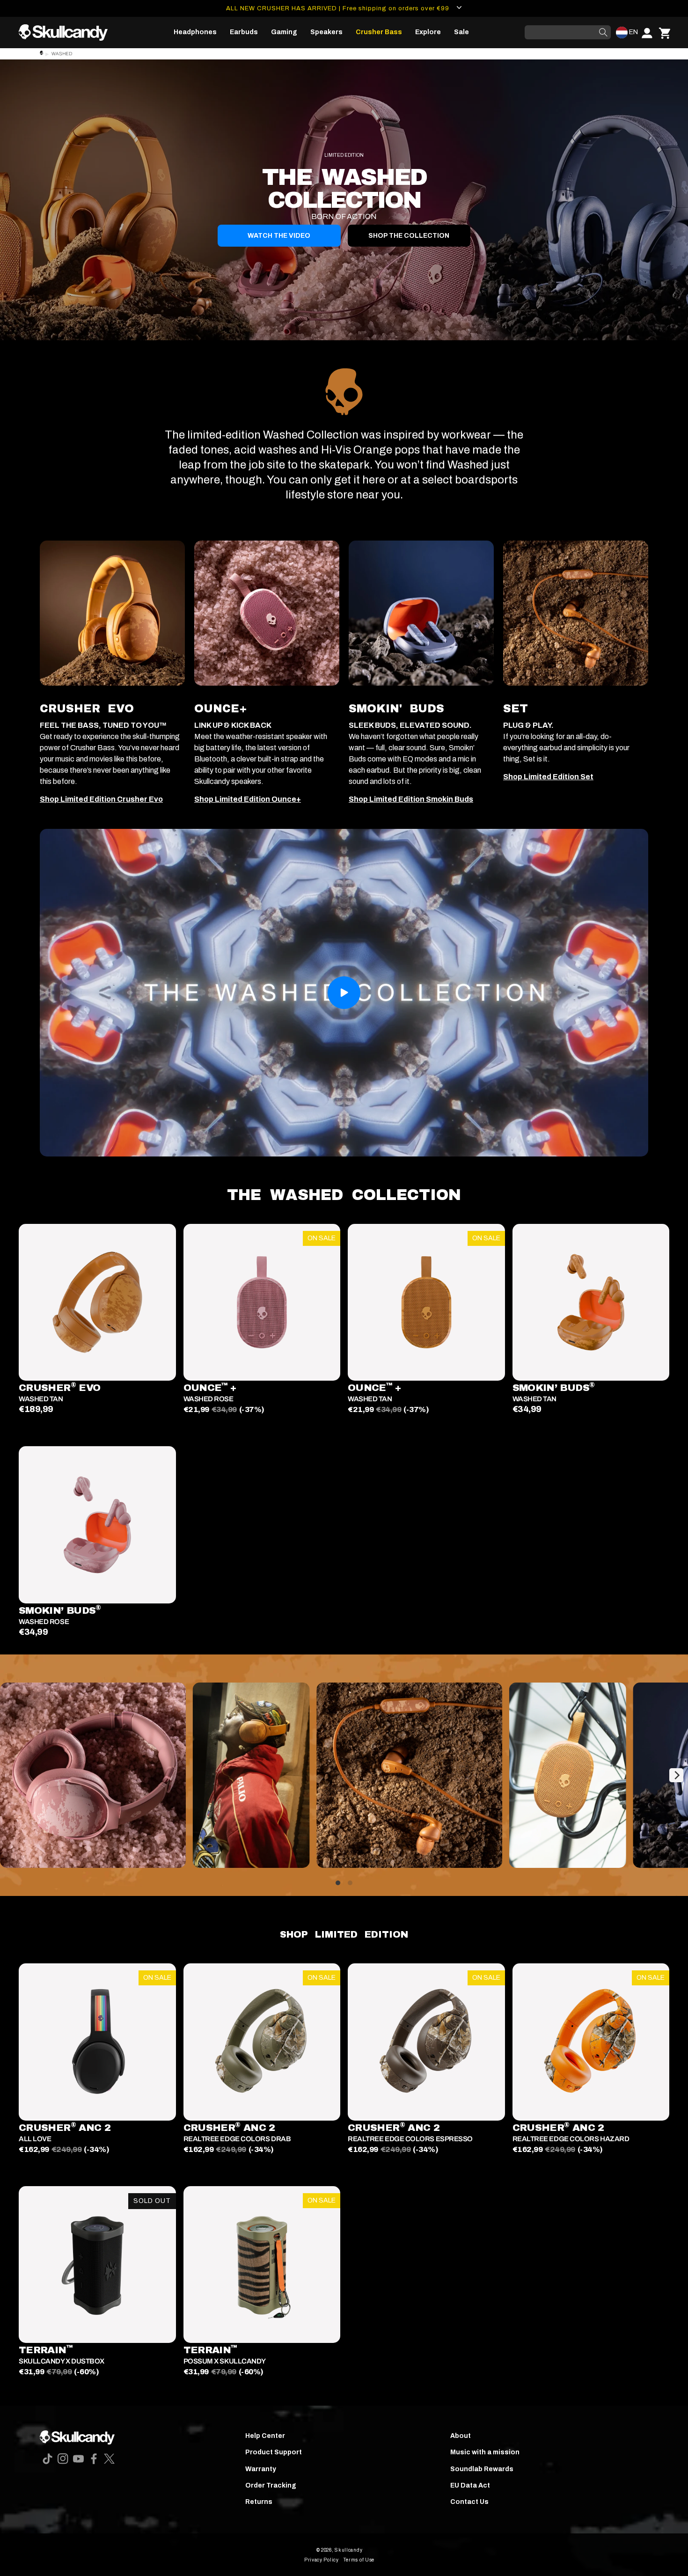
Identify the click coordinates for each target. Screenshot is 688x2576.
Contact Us (469, 2502)
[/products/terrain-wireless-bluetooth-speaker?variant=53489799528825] (97, 2265)
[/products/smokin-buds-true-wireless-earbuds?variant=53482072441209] (97, 1525)
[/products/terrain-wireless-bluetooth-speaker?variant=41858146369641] (262, 2265)
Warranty (261, 2469)
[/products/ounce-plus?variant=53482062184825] (262, 1303)
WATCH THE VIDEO (279, 236)
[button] (195, 32)
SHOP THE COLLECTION (409, 236)
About (461, 2436)
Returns (259, 2502)
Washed (62, 54)
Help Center (265, 2436)
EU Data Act (470, 2485)
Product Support (274, 2452)
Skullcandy (348, 2550)
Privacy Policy (322, 2560)
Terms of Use (359, 2560)
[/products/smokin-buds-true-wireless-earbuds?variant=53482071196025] (591, 1303)
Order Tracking (271, 2485)
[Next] (676, 1775)
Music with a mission (485, 2452)
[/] (67, 33)
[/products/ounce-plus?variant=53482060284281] (426, 1303)
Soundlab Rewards (482, 2469)
